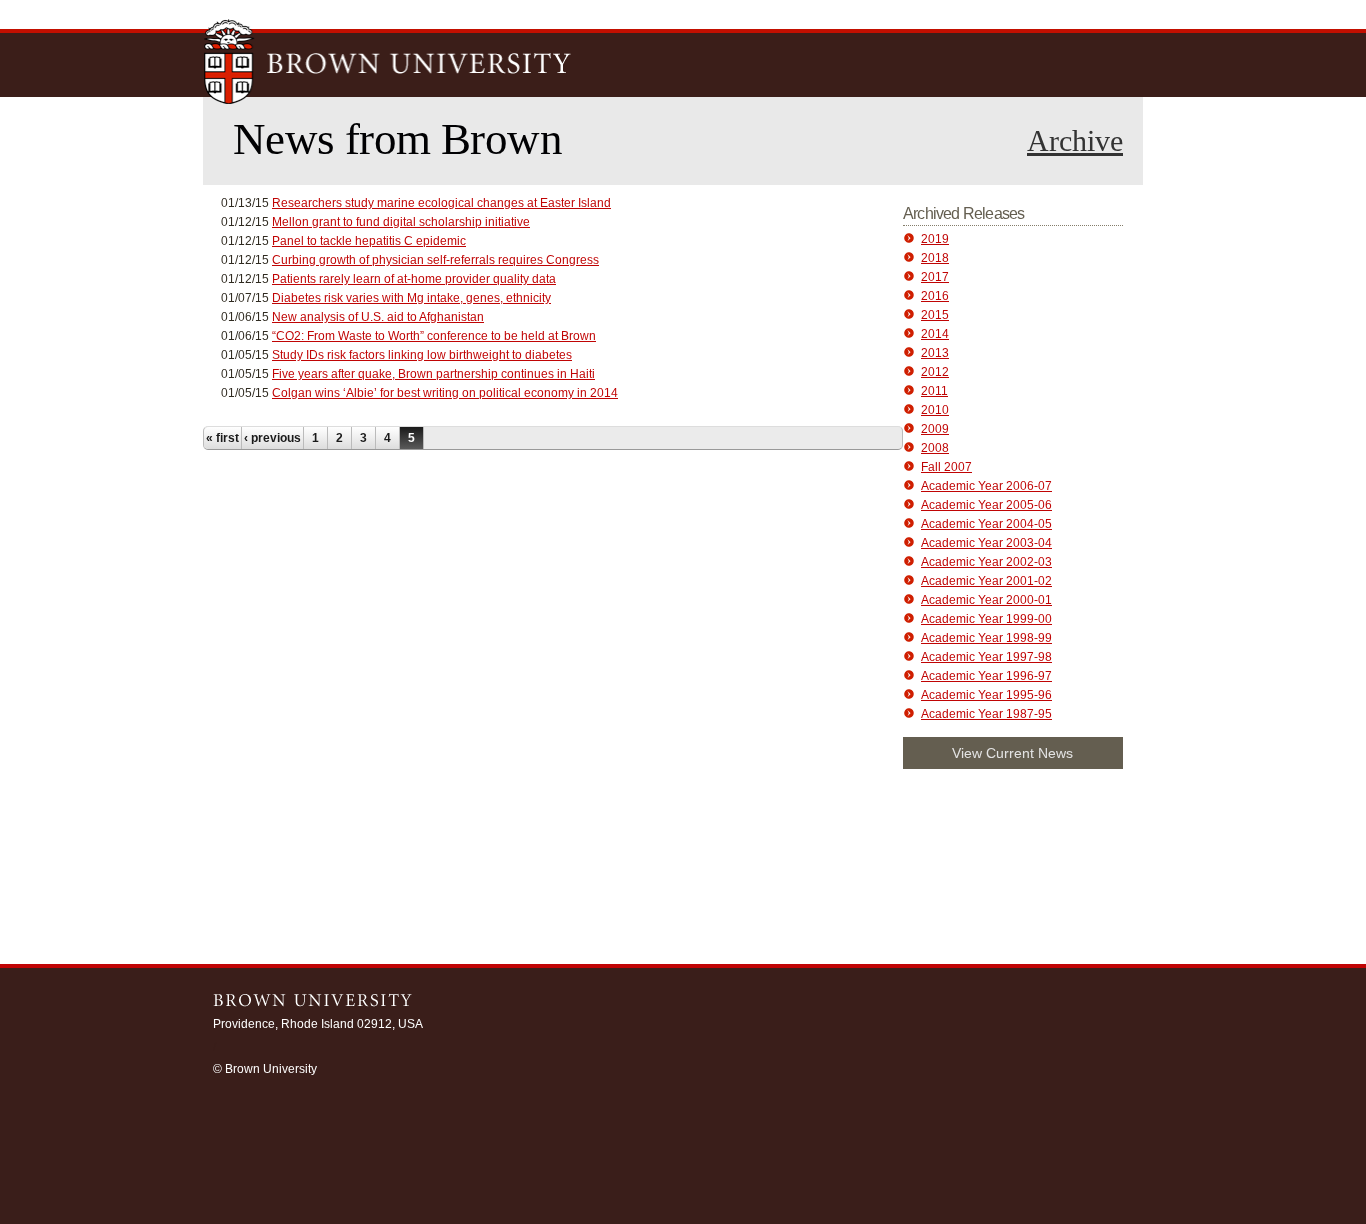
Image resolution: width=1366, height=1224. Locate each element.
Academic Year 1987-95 (986, 714)
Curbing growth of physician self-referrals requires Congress (435, 260)
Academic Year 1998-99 (986, 638)
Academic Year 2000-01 (986, 600)
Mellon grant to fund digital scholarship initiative (401, 222)
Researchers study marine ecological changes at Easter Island (441, 203)
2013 (935, 353)
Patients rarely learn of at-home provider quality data (414, 279)
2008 (935, 448)
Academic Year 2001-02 (986, 581)
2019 (935, 239)
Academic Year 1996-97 (986, 676)
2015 (935, 315)
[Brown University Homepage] (388, 64)
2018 (935, 258)
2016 (935, 296)
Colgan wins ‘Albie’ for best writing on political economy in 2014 (445, 393)
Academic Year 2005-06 (986, 505)
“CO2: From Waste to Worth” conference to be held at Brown (434, 336)
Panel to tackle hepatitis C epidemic (369, 241)
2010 (935, 410)
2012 (935, 372)
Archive (1075, 141)
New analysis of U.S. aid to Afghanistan (378, 317)
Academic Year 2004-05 (986, 524)
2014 (935, 334)
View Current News (1012, 753)
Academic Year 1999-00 (986, 619)
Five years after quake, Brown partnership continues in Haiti (433, 374)
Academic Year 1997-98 (986, 657)
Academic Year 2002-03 (986, 562)
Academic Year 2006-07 (986, 486)
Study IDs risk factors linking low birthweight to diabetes (422, 355)
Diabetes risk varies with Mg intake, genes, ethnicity (411, 298)
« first (222, 438)
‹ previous (272, 438)
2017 (935, 277)
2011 (934, 391)
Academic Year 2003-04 (986, 543)
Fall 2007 (946, 467)
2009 (935, 429)
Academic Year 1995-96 (986, 695)
